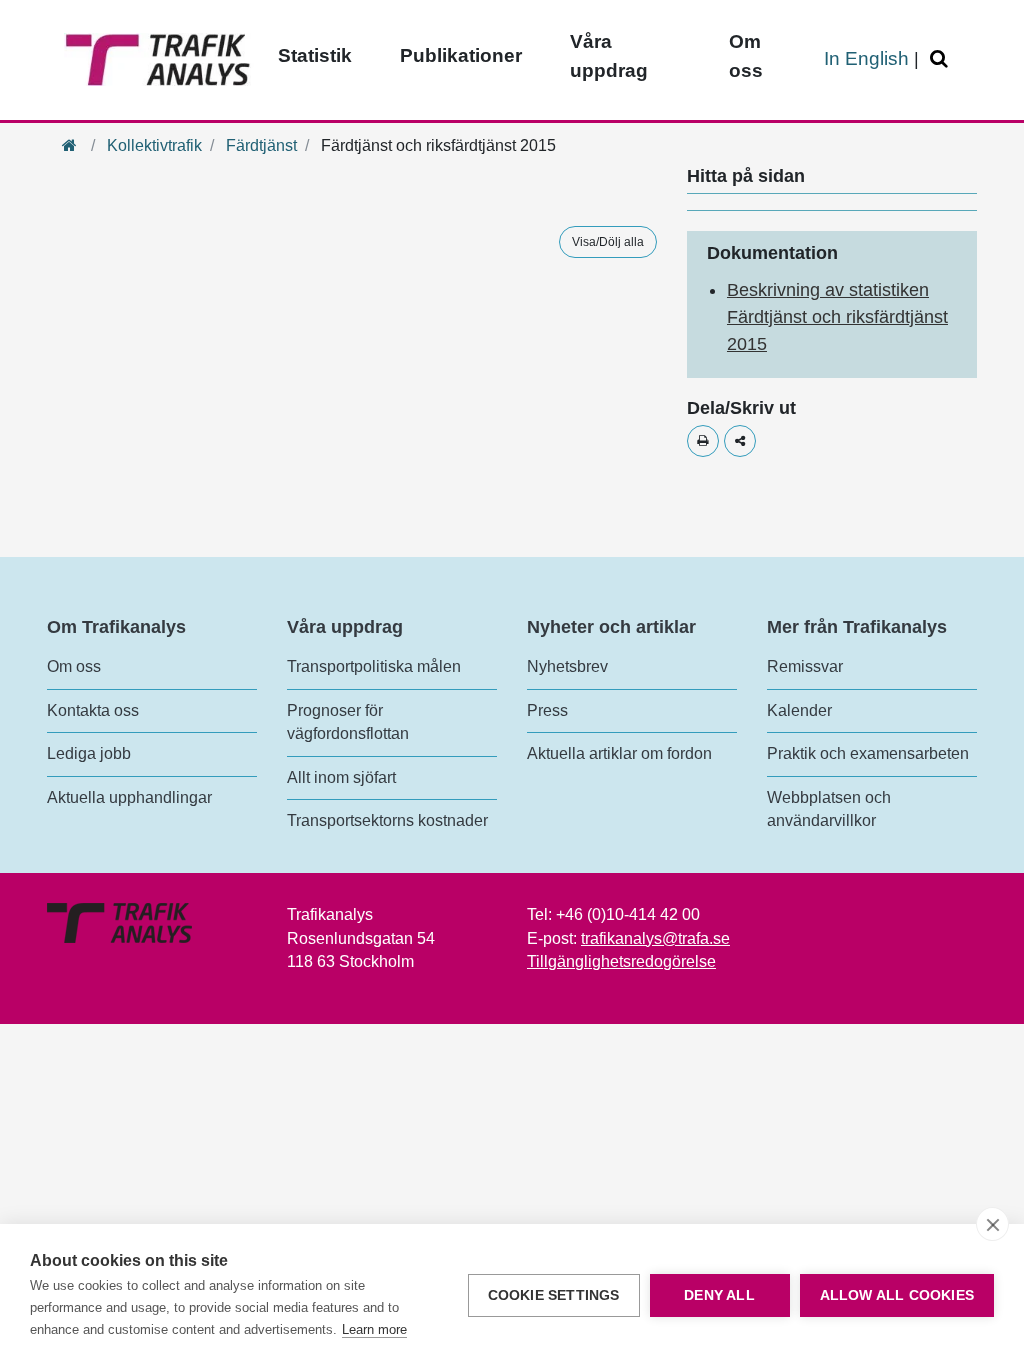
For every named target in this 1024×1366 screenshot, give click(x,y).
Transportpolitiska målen (374, 666)
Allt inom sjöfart (341, 777)
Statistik (315, 55)
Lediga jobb (89, 753)
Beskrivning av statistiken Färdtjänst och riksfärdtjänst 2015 (837, 317)
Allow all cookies (897, 1295)
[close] (992, 1224)
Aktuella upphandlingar (129, 797)
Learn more (374, 1329)
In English (866, 58)
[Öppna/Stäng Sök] (942, 59)
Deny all (719, 1295)
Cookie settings (554, 1295)
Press (547, 710)
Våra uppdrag (609, 56)
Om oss (746, 56)
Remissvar (805, 666)
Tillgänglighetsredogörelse (621, 961)
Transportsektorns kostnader (387, 820)
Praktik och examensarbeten (868, 753)
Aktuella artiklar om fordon (619, 753)
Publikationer (461, 55)
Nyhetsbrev (567, 666)
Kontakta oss (93, 710)
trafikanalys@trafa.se (655, 938)
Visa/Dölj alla (608, 242)
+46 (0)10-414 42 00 (628, 914)
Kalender (799, 710)
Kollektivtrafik (154, 145)
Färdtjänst (261, 145)
